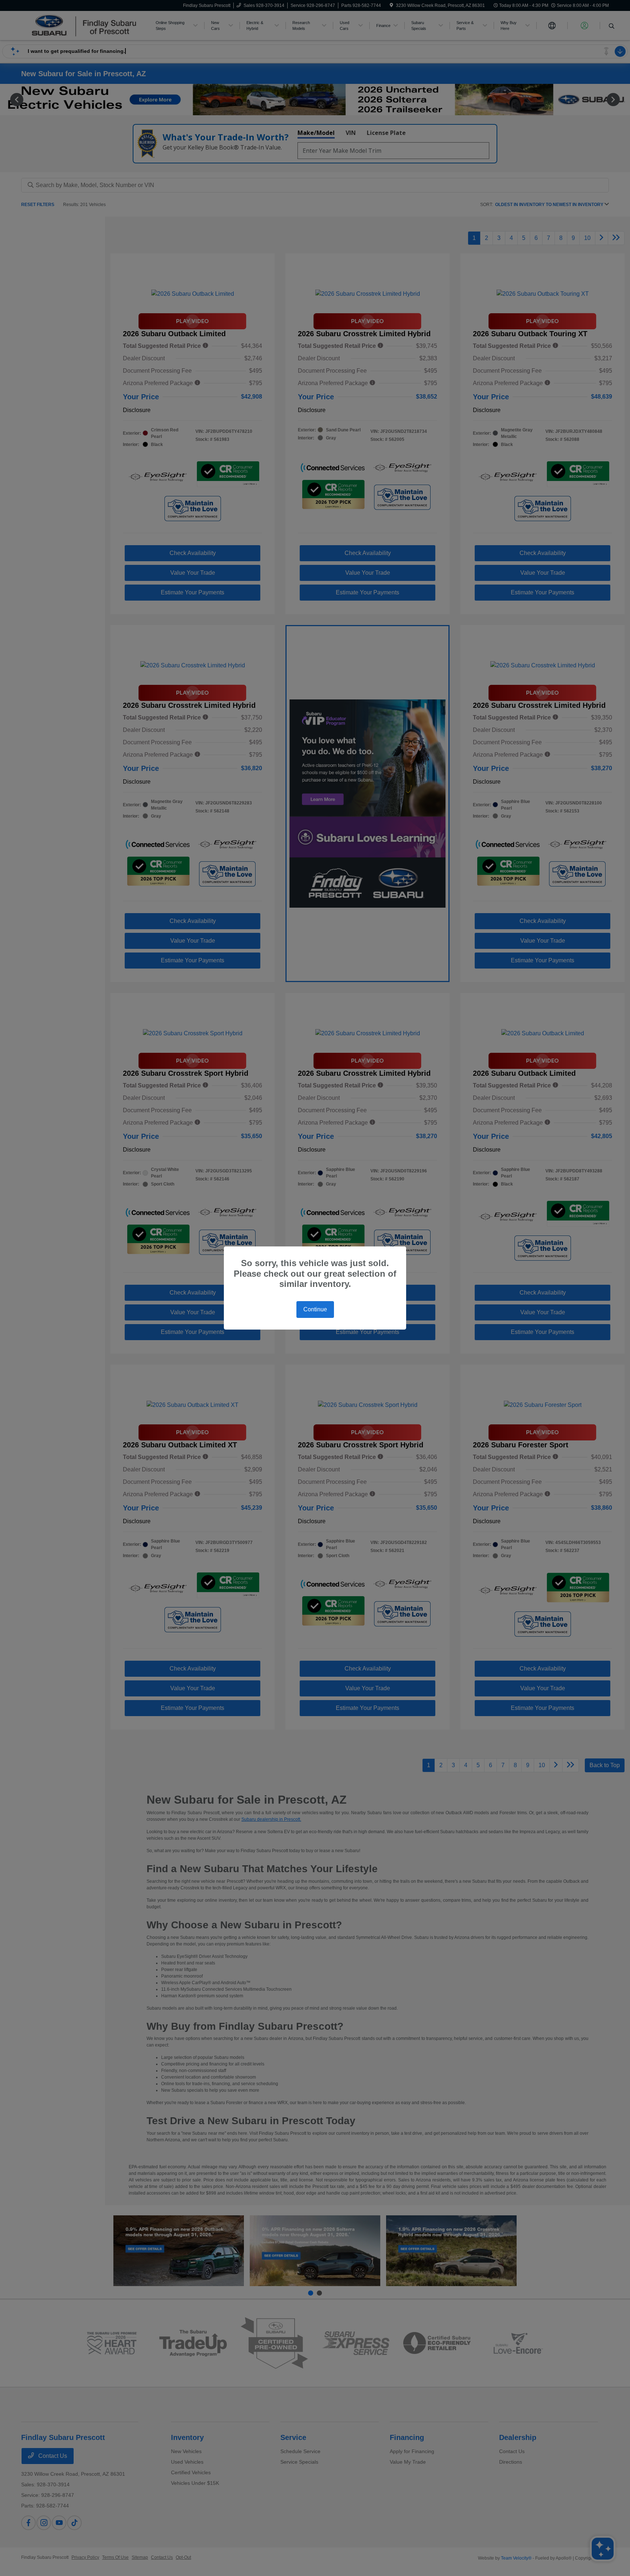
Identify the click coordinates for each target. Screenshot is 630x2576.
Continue (315, 1309)
